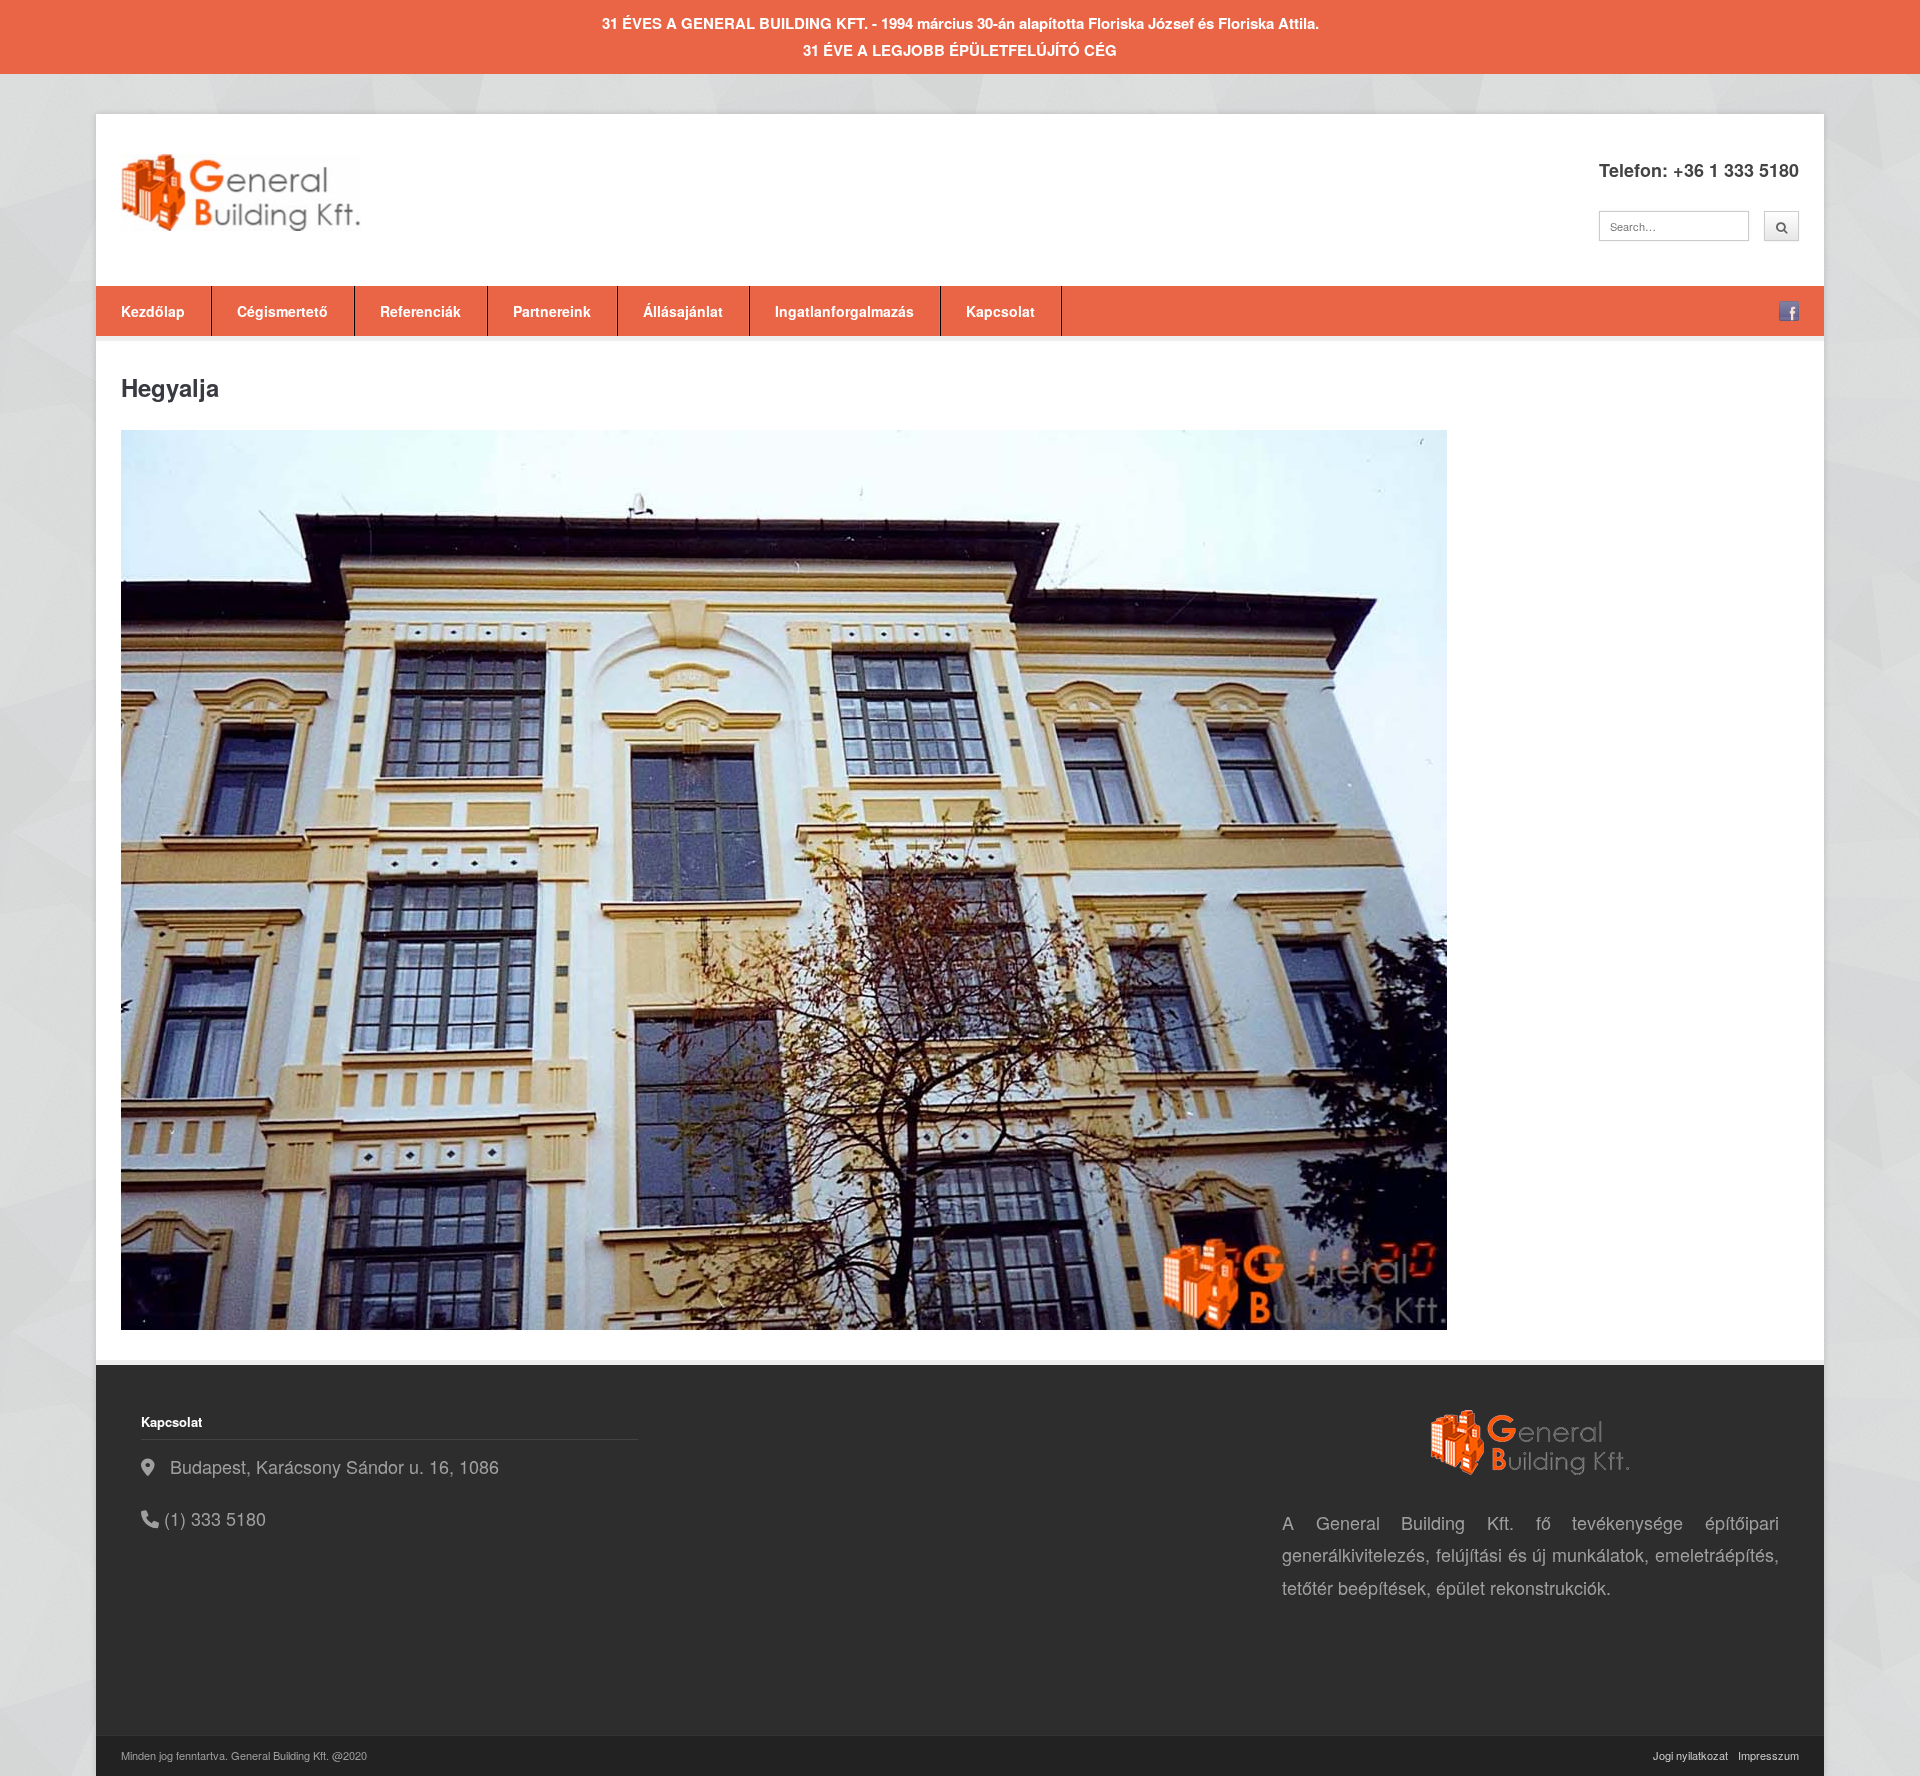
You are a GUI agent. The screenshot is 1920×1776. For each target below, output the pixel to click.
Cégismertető (282, 311)
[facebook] (1789, 311)
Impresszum (1768, 1755)
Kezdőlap (153, 311)
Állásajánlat (683, 311)
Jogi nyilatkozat (1690, 1755)
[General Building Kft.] (271, 192)
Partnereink (552, 311)
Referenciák (420, 311)
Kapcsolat (1000, 311)
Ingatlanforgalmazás (844, 311)
